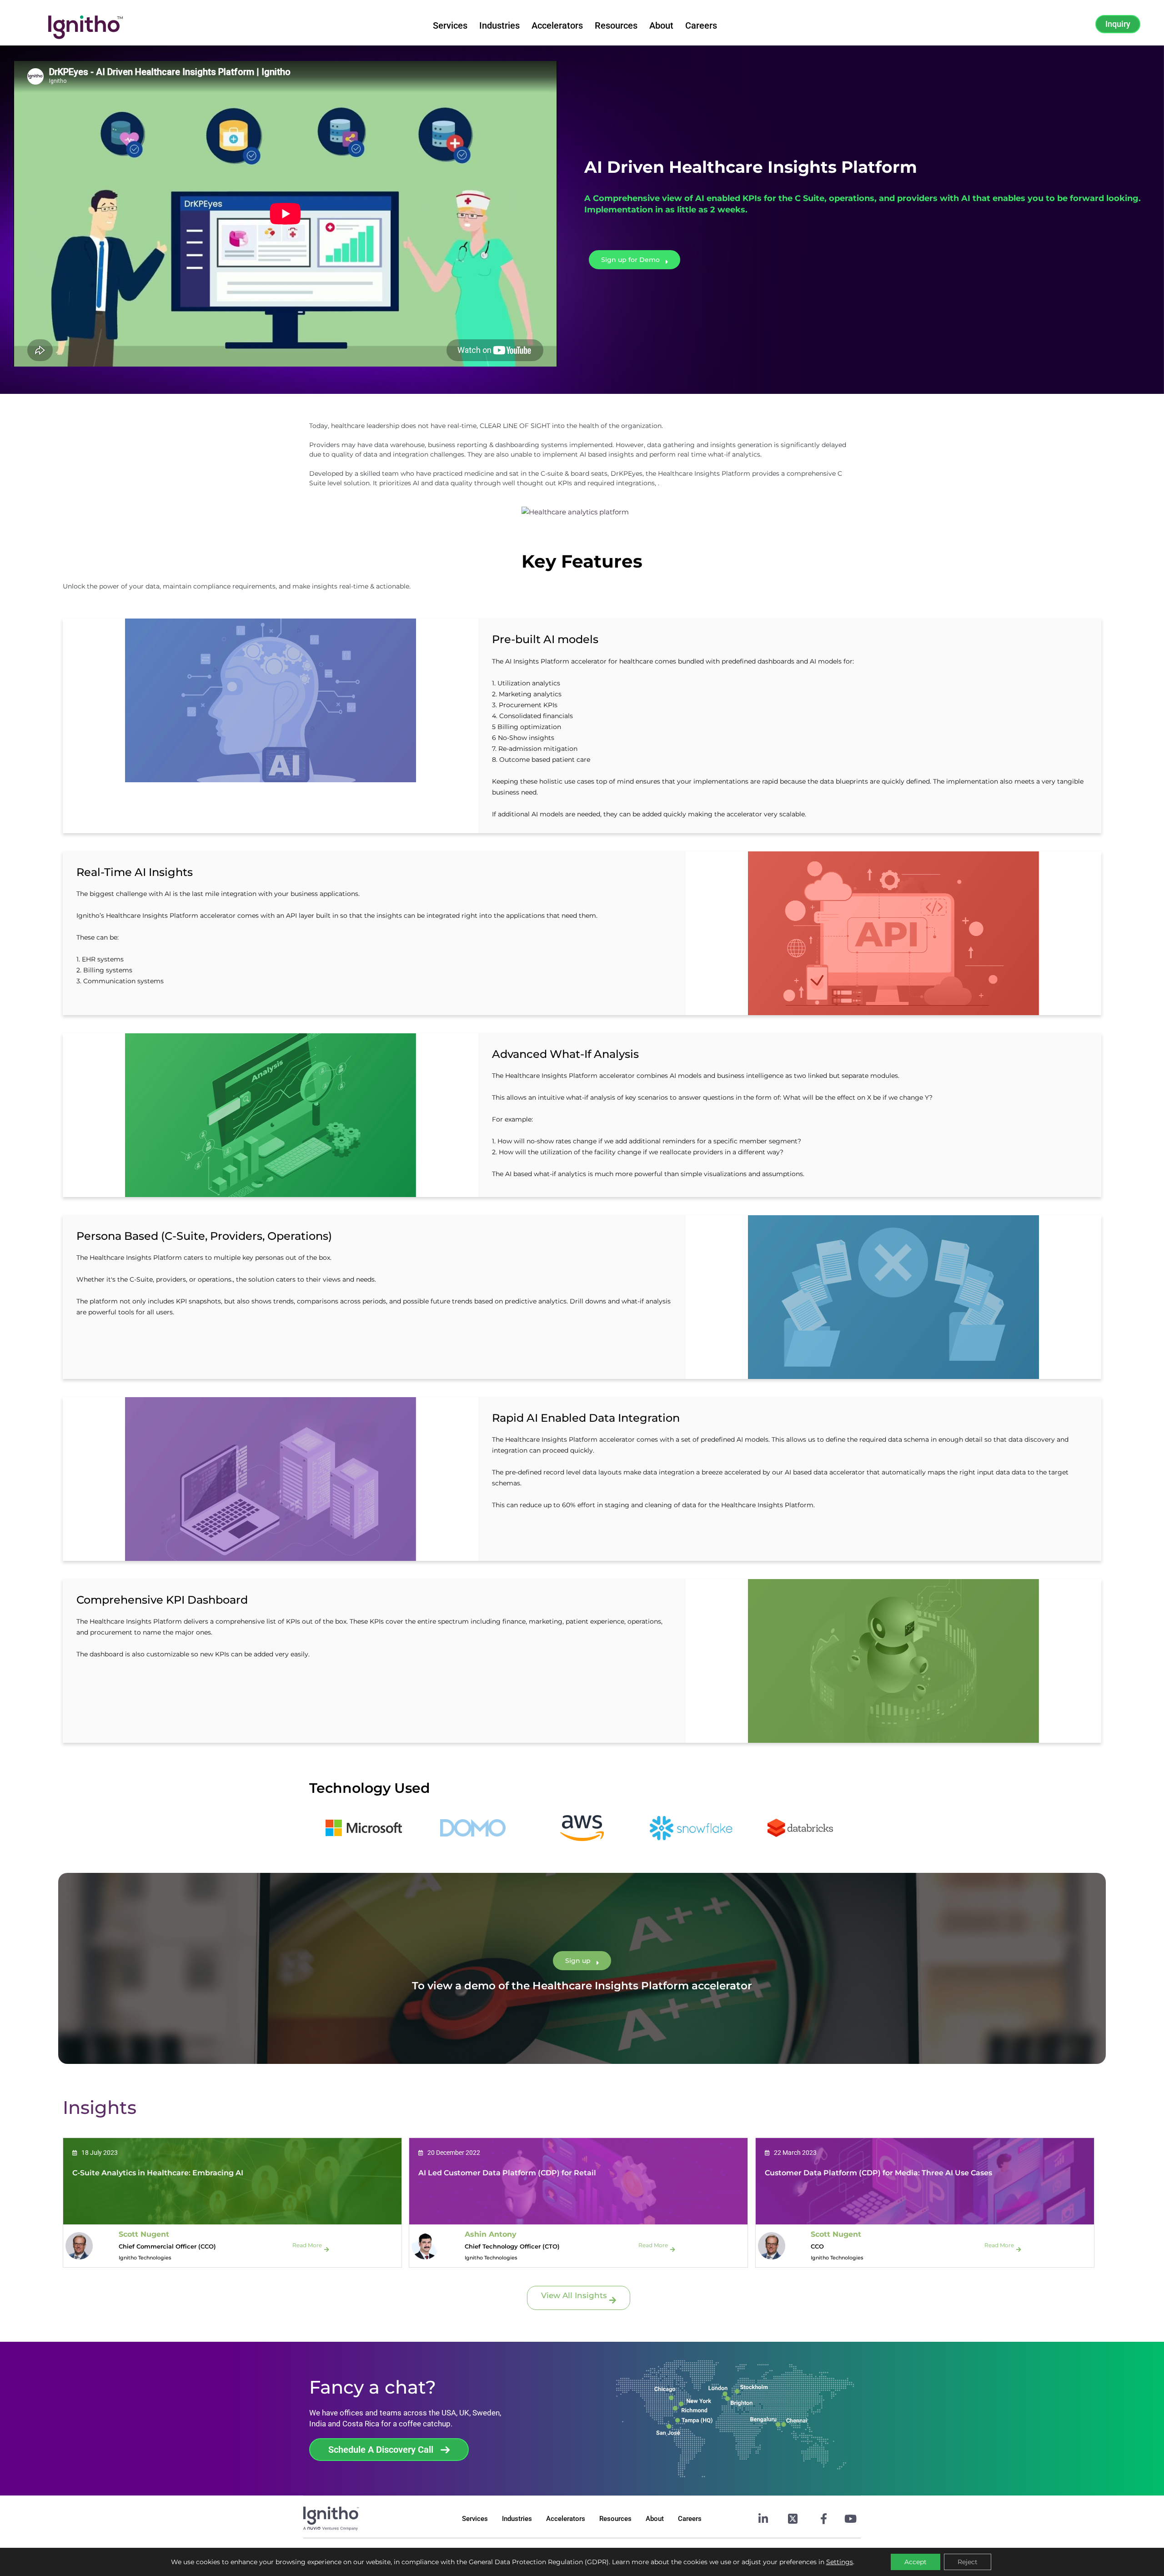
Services (450, 25)
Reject (968, 2562)
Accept (916, 2562)
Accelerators (557, 25)
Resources (616, 25)
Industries (499, 25)
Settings (840, 2562)
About (661, 25)
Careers (701, 25)
